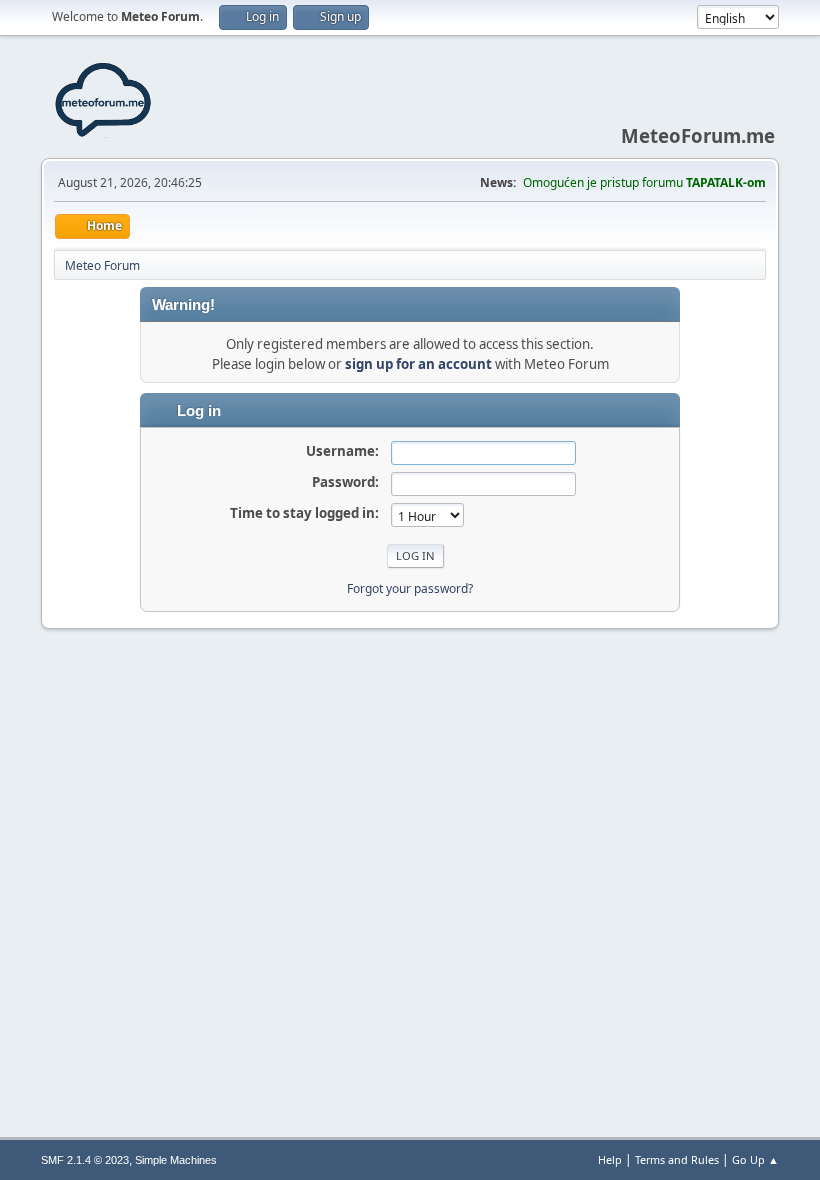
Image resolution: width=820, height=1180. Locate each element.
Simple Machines (176, 1160)
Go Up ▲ (755, 1159)
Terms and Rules (677, 1159)
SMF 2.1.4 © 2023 (85, 1160)
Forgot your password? (410, 588)
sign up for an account (418, 364)
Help (610, 1159)
